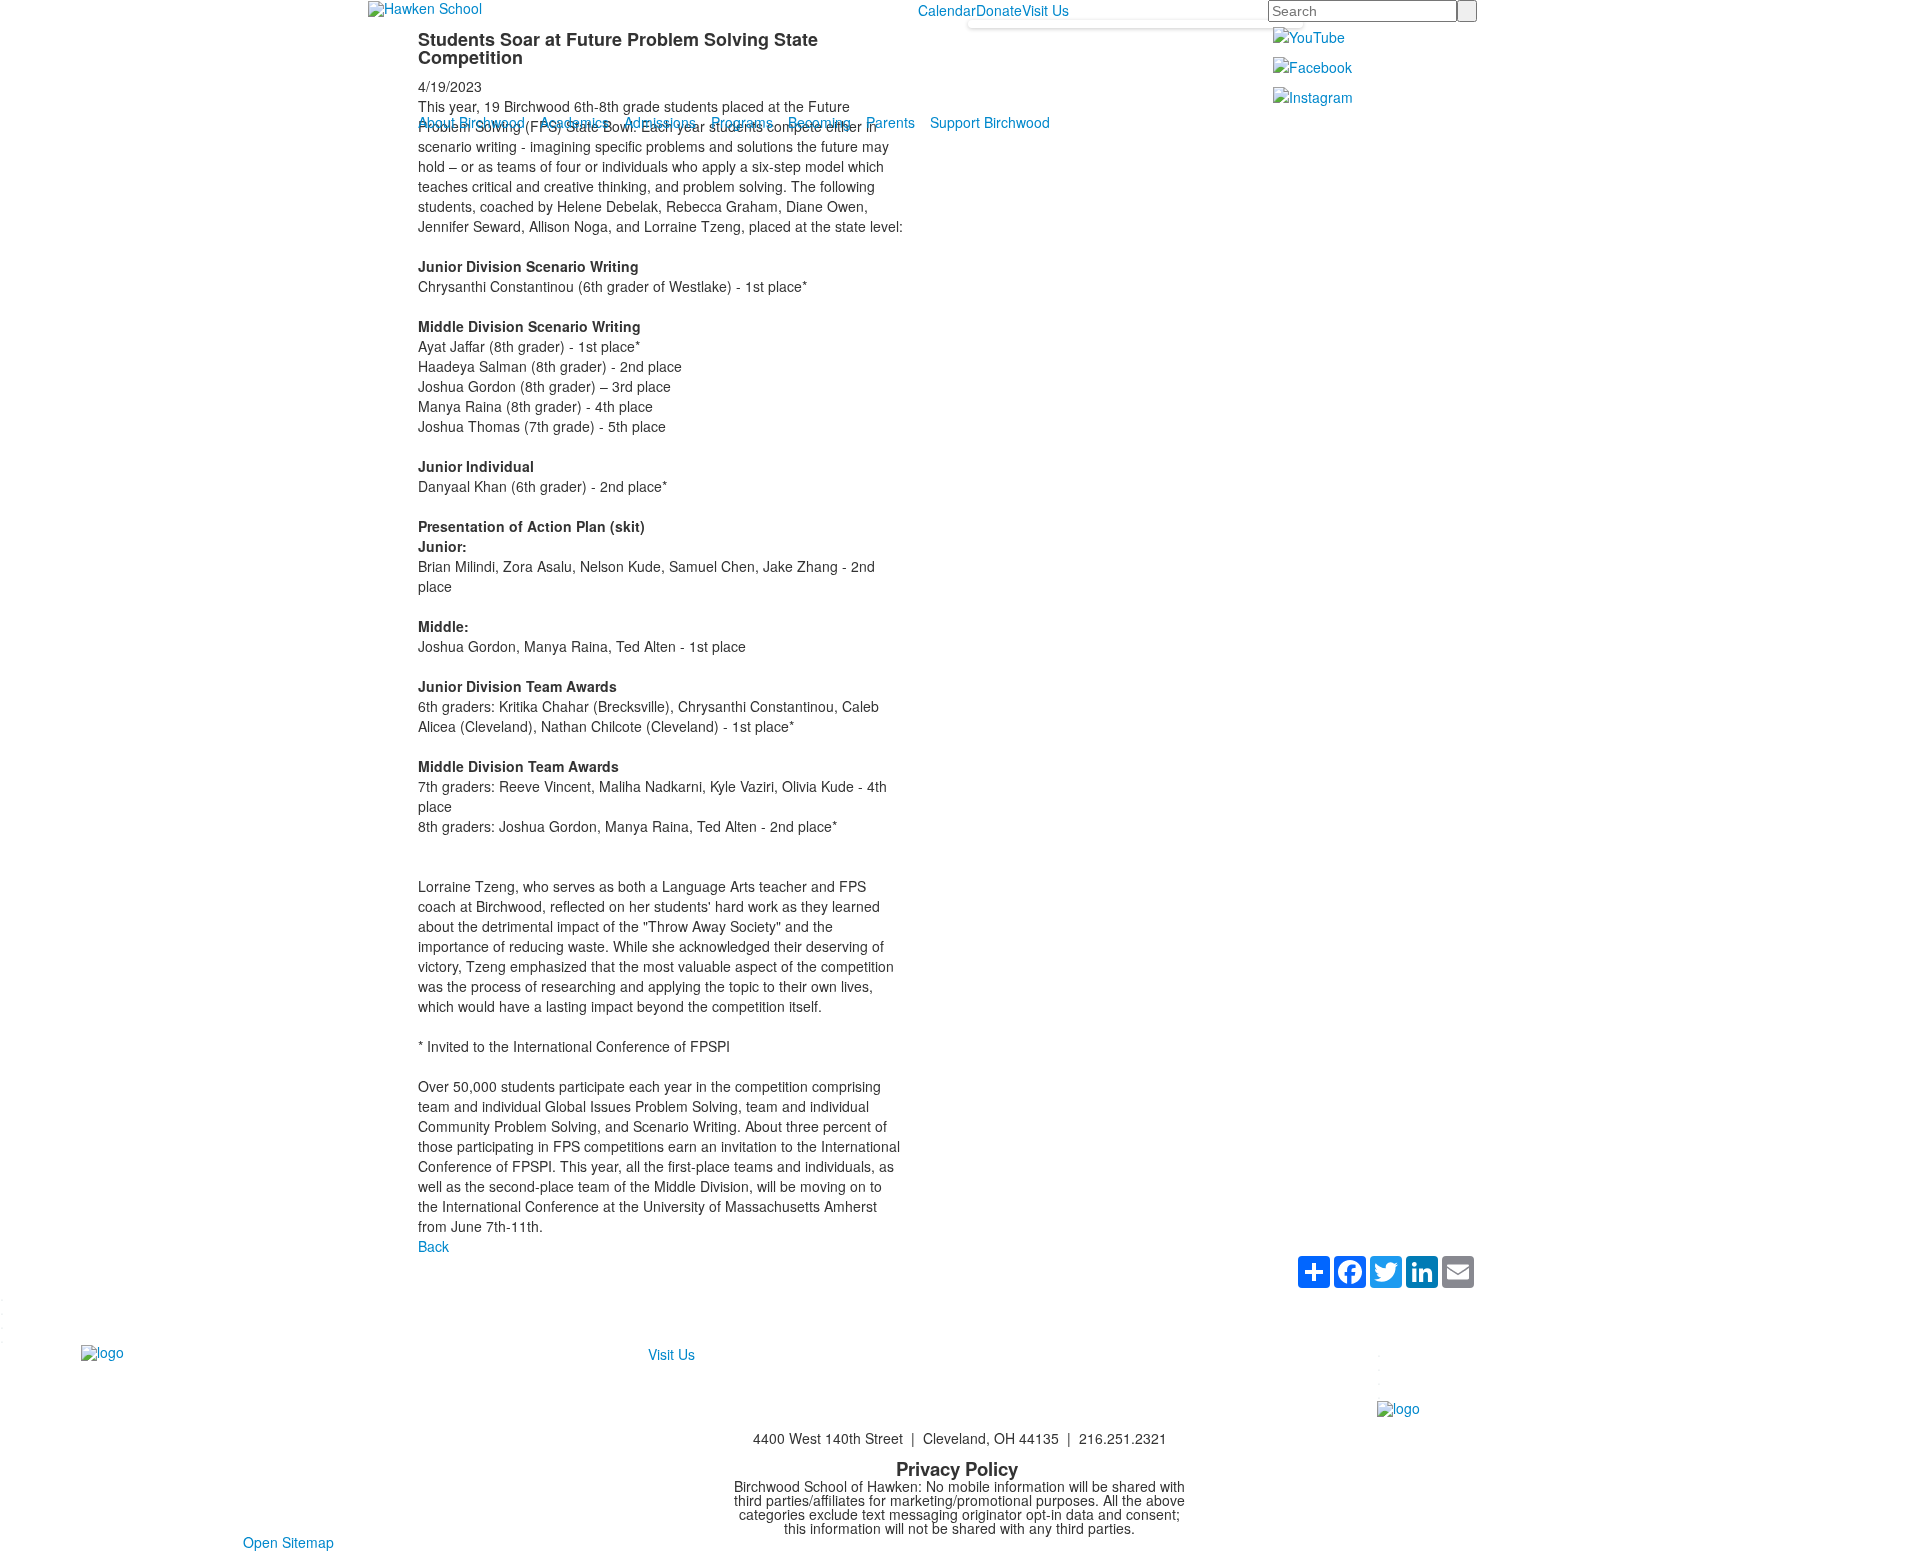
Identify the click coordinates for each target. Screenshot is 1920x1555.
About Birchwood (471, 122)
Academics (574, 122)
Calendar (947, 10)
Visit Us (1045, 10)
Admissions (660, 122)
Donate (999, 10)
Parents (890, 122)
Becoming (819, 122)
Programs (742, 122)
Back (433, 1246)
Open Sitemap (288, 1542)
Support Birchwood (990, 122)
